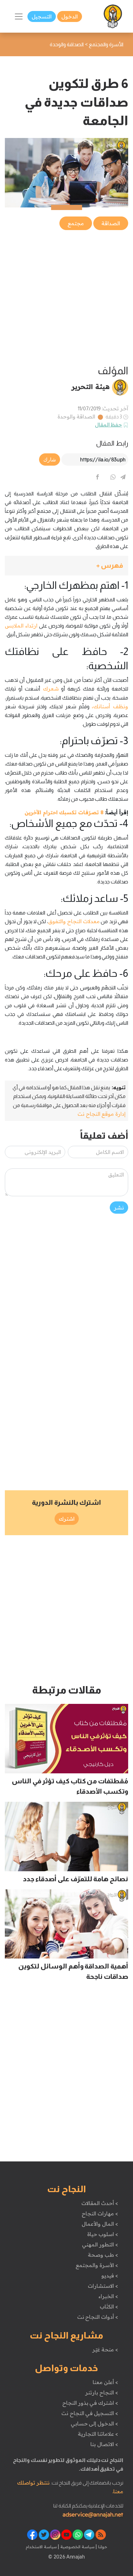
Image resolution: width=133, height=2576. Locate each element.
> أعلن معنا (105, 2382)
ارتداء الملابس (21, 626)
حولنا (102, 2547)
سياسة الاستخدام (41, 2547)
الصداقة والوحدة (77, 417)
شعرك (49, 689)
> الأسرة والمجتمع (97, 2265)
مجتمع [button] (76, 223)
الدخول (70, 16)
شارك (50, 459)
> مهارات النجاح (100, 2213)
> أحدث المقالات (100, 2203)
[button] (66, 566)
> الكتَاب (109, 2307)
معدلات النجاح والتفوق (74, 921)
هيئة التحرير (91, 386)
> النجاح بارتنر (102, 2392)
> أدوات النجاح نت (98, 2317)
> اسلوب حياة (102, 2234)
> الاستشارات (103, 2286)
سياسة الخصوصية (77, 2547)
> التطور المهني (100, 2244)
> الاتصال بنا (104, 2444)
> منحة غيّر (105, 2349)
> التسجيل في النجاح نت (90, 2413)
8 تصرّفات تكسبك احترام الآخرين (64, 812)
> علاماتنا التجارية (98, 2434)
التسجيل (42, 16)
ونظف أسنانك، (110, 706)
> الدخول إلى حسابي (94, 2423)
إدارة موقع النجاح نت (102, 1114)
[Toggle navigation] (19, 16)
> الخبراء (108, 2296)
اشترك (67, 1519)
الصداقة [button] (111, 223)
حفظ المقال (109, 425)
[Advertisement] (66, 298)
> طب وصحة (103, 2255)
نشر (119, 1208)
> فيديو (110, 2275)
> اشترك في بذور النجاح (90, 2403)
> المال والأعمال (100, 2224)
